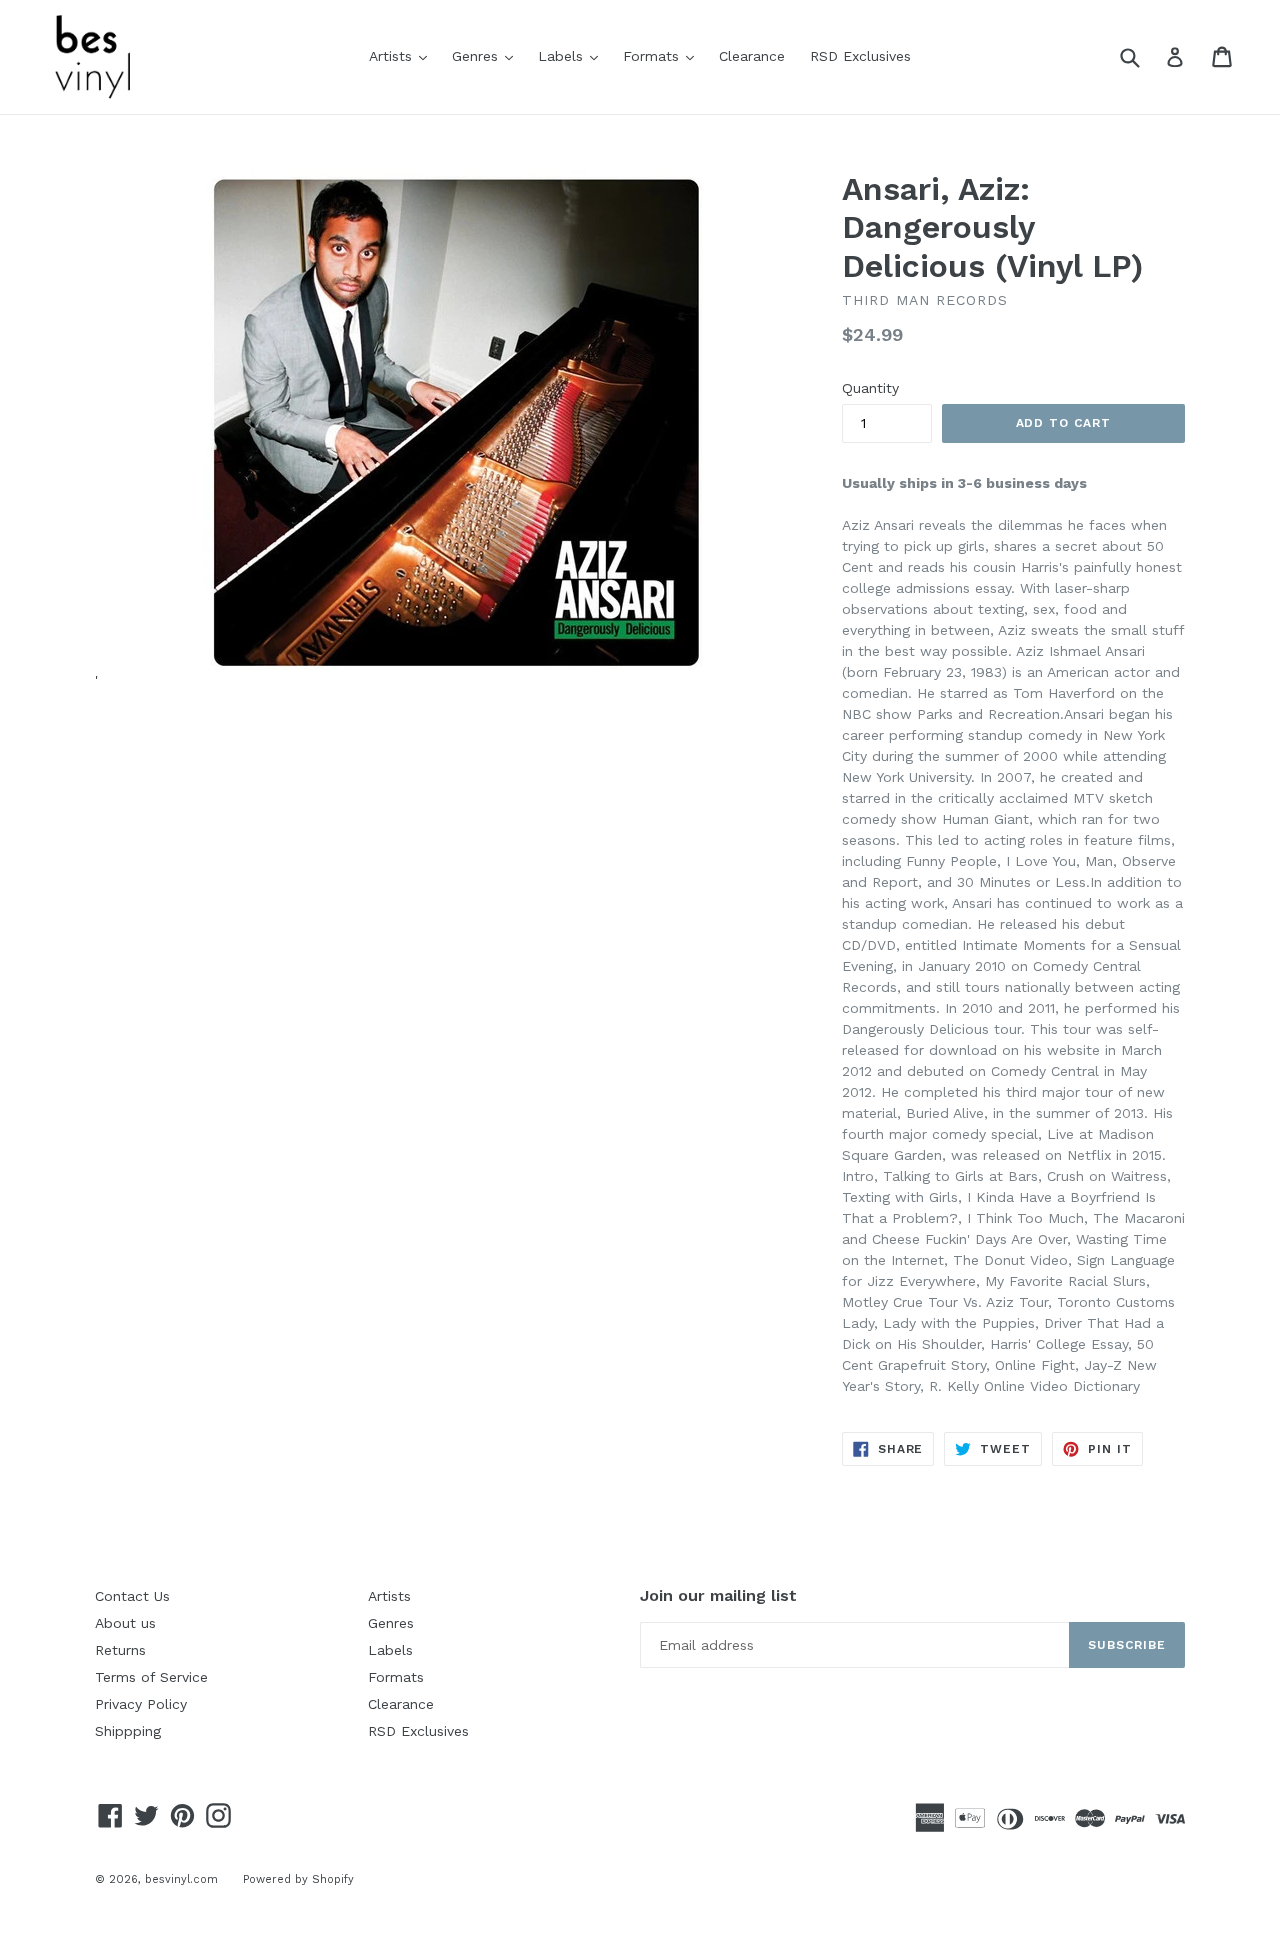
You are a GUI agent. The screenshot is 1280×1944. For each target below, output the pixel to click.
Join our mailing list (718, 1595)
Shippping (128, 1731)
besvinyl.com (181, 1879)
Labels (573, 55)
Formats (663, 55)
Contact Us (132, 1596)
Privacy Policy (141, 1704)
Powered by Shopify (298, 1879)
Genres (487, 55)
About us (125, 1623)
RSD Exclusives (860, 56)
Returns (120, 1650)
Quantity (870, 388)
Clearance (752, 56)
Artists (403, 55)
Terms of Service (151, 1677)
